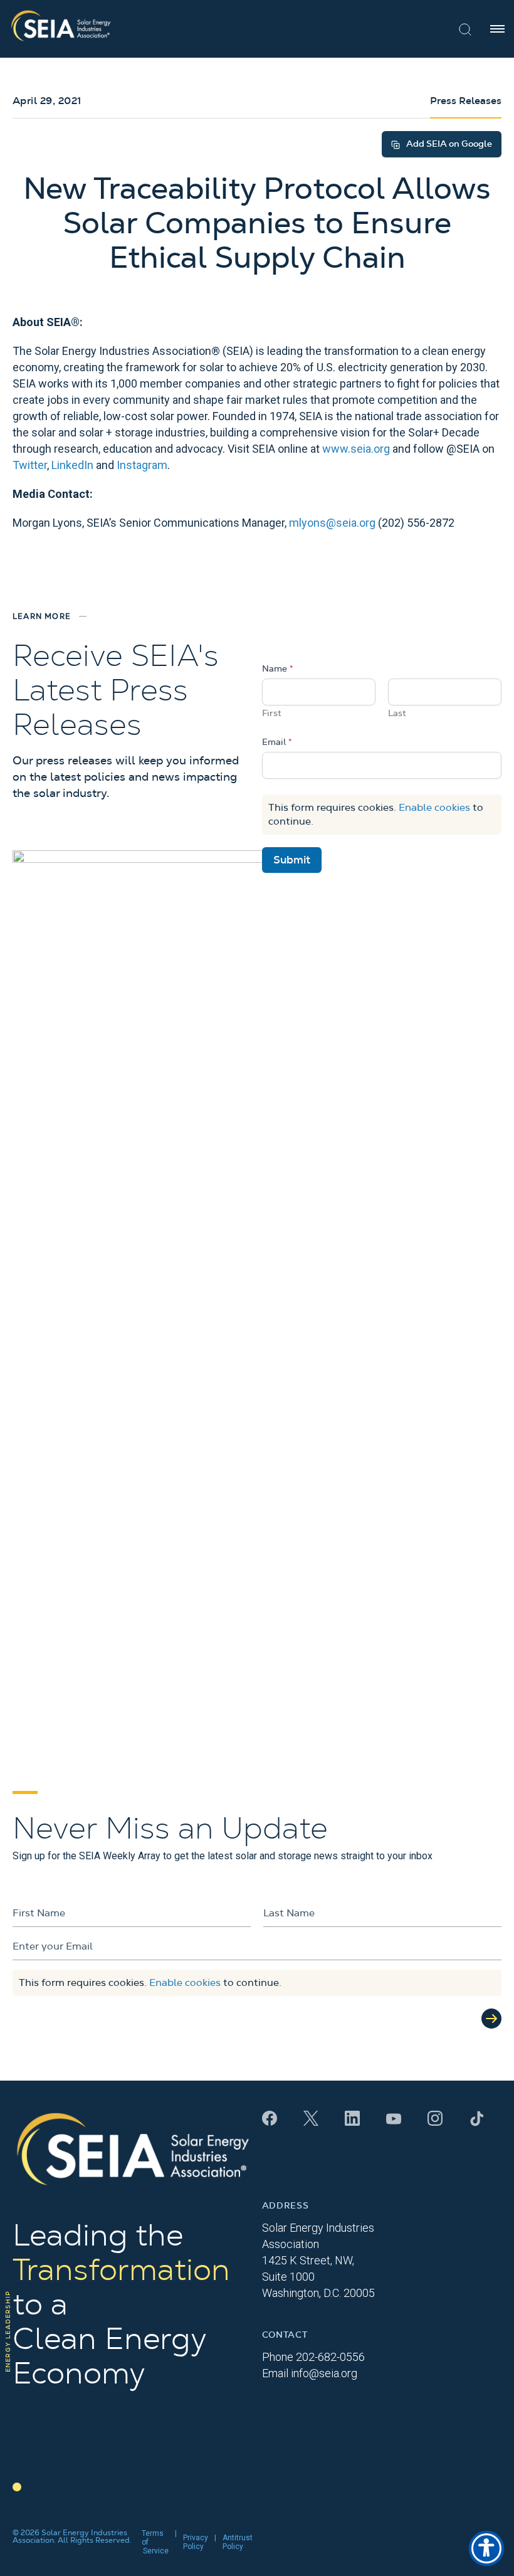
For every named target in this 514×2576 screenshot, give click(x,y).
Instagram (142, 465)
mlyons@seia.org (332, 523)
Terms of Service (155, 2542)
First (272, 714)
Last (397, 714)
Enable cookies (434, 808)
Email (277, 742)
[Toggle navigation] (497, 29)
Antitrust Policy (238, 2542)
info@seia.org (324, 2373)
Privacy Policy (196, 2542)
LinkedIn (72, 465)
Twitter (30, 465)
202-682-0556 (330, 2357)
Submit (292, 860)
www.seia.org (356, 449)
